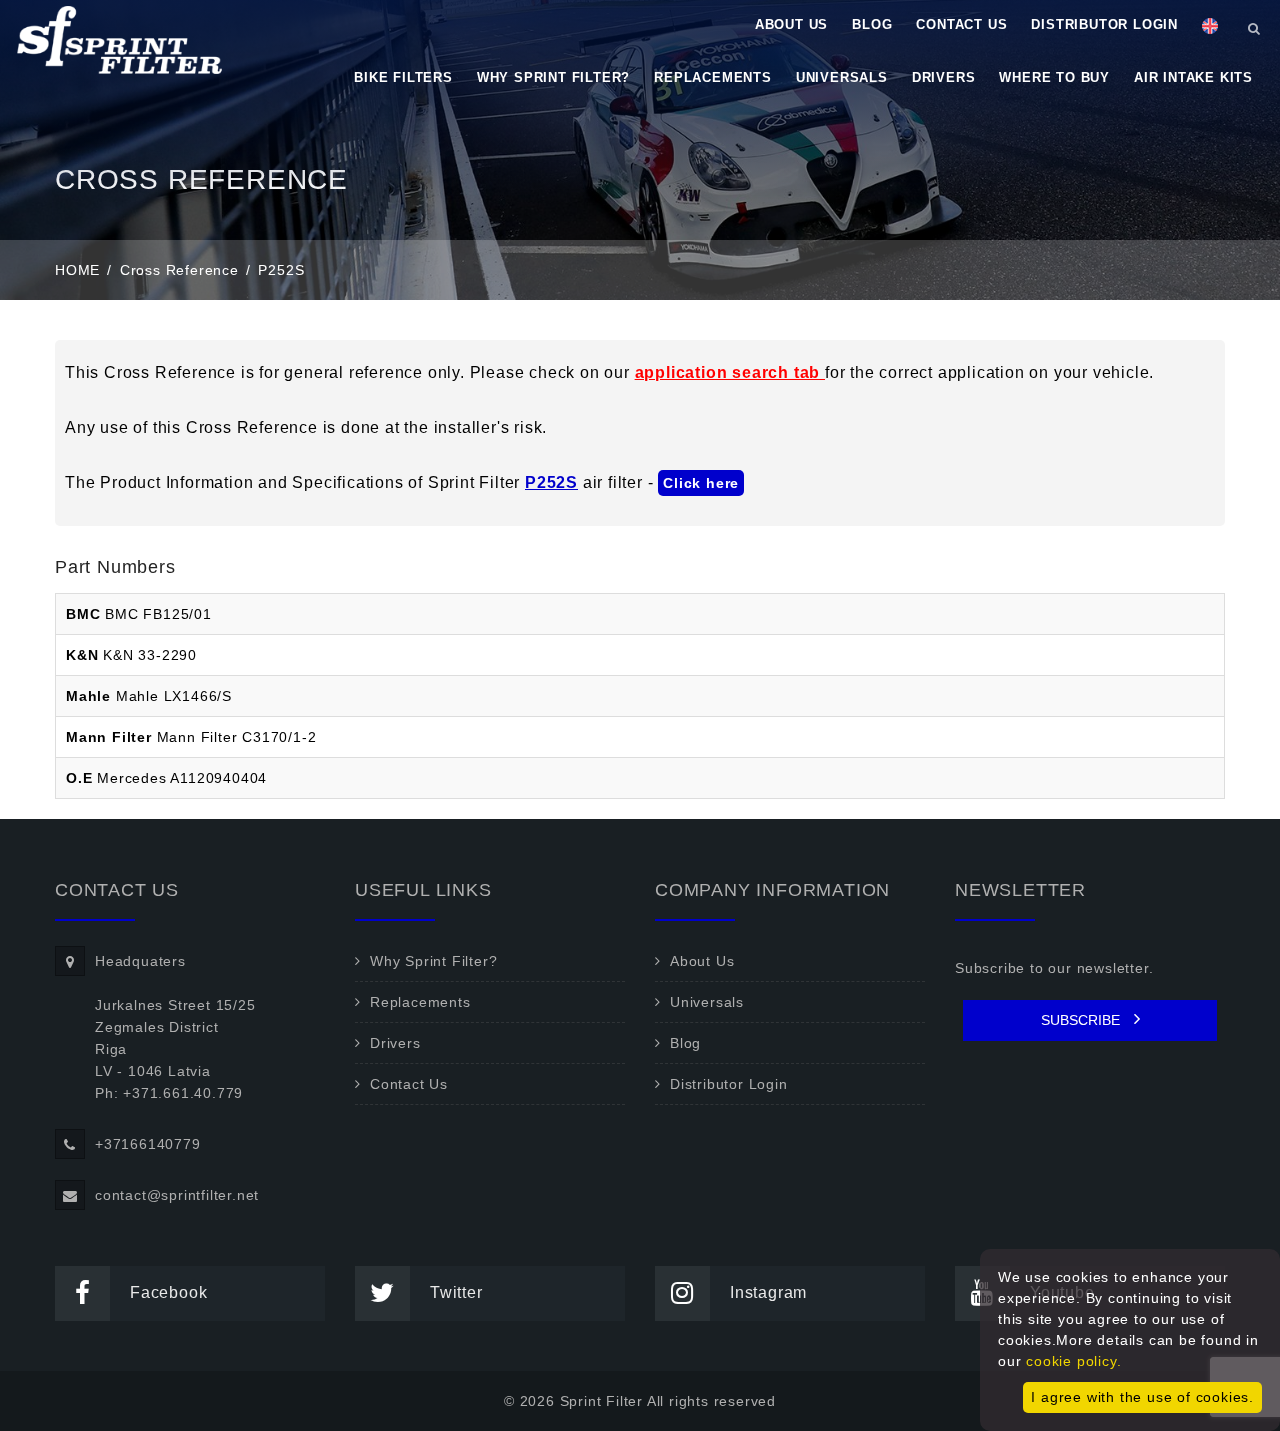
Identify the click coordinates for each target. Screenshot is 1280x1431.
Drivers (944, 77)
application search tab (730, 372)
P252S (551, 482)
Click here (701, 483)
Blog (872, 24)
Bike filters (403, 77)
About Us (791, 24)
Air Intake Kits (1193, 77)
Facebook (168, 1292)
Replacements (713, 77)
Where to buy (1054, 77)
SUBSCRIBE (1082, 1020)
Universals (842, 77)
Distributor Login (1104, 24)
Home (77, 270)
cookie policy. (1073, 1361)
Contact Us (961, 24)
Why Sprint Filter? (553, 77)
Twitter (456, 1292)
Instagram (768, 1292)
